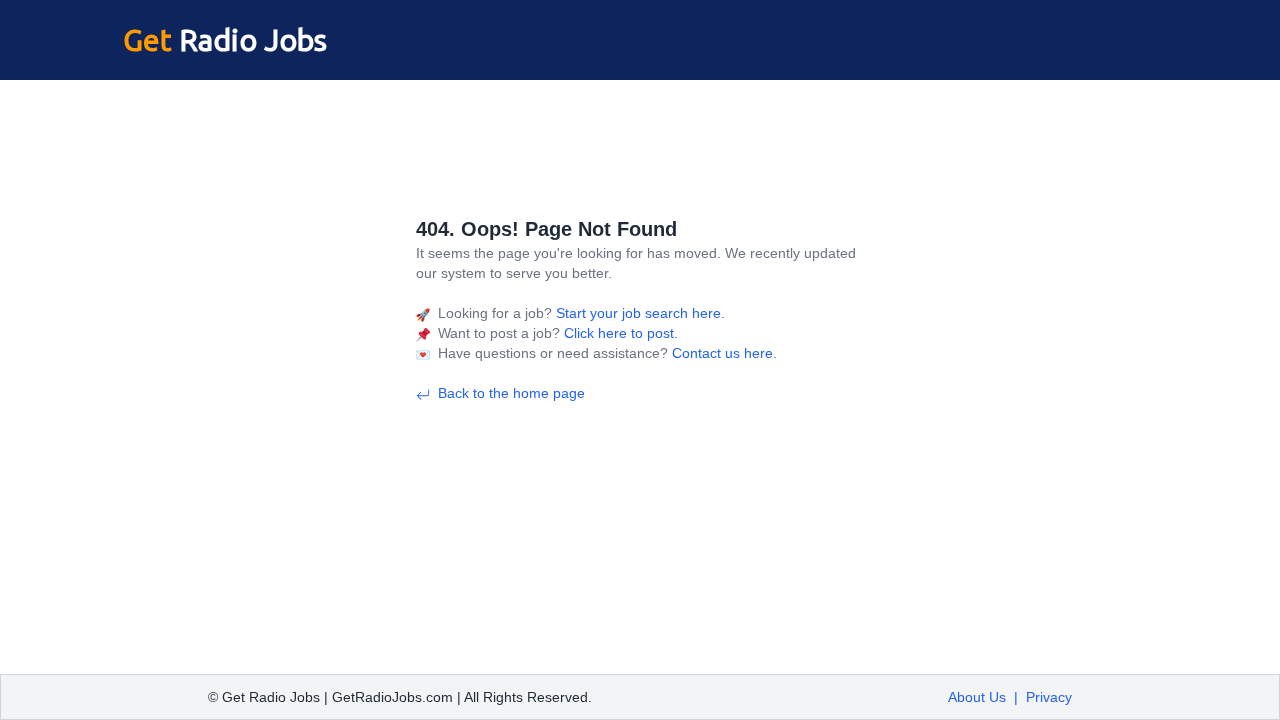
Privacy (1049, 697)
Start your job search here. (638, 313)
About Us (977, 697)
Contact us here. (722, 353)
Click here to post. (619, 333)
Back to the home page (511, 393)
